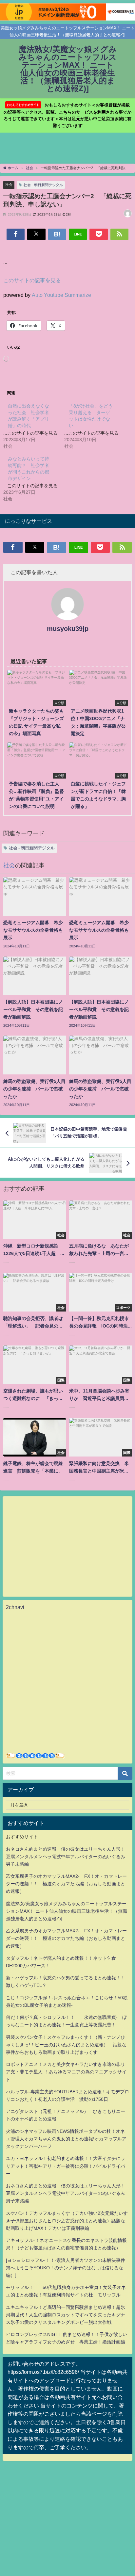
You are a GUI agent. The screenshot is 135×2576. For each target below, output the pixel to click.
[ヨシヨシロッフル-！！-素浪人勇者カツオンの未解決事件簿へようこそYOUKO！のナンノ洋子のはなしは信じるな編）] (66, 2268)
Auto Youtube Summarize (61, 295)
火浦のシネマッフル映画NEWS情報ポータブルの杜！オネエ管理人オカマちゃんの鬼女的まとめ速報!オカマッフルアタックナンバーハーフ (66, 2139)
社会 (9, 185)
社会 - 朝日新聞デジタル (43, 185)
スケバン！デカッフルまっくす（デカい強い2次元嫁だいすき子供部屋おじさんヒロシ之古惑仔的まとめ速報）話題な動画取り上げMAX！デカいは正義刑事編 (67, 2221)
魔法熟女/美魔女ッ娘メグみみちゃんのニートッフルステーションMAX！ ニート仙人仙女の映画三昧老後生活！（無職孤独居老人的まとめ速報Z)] (67, 1911)
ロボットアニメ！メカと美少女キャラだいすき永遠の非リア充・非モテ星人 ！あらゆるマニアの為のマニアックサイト (66, 2072)
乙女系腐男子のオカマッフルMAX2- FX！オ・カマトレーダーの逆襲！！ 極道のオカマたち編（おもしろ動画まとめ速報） (66, 1884)
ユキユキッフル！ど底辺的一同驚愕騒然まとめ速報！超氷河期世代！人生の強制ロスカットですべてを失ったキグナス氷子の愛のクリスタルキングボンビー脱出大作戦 (66, 2315)
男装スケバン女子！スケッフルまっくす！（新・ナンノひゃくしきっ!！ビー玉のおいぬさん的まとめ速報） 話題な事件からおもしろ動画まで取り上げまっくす (66, 2045)
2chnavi (15, 1607)
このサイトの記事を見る (32, 280)
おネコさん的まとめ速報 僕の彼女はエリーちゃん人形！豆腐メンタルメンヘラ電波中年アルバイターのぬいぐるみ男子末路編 (66, 1857)
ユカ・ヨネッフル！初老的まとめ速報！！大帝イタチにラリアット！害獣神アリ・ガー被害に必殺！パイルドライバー (66, 2166)
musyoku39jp (68, 629)
